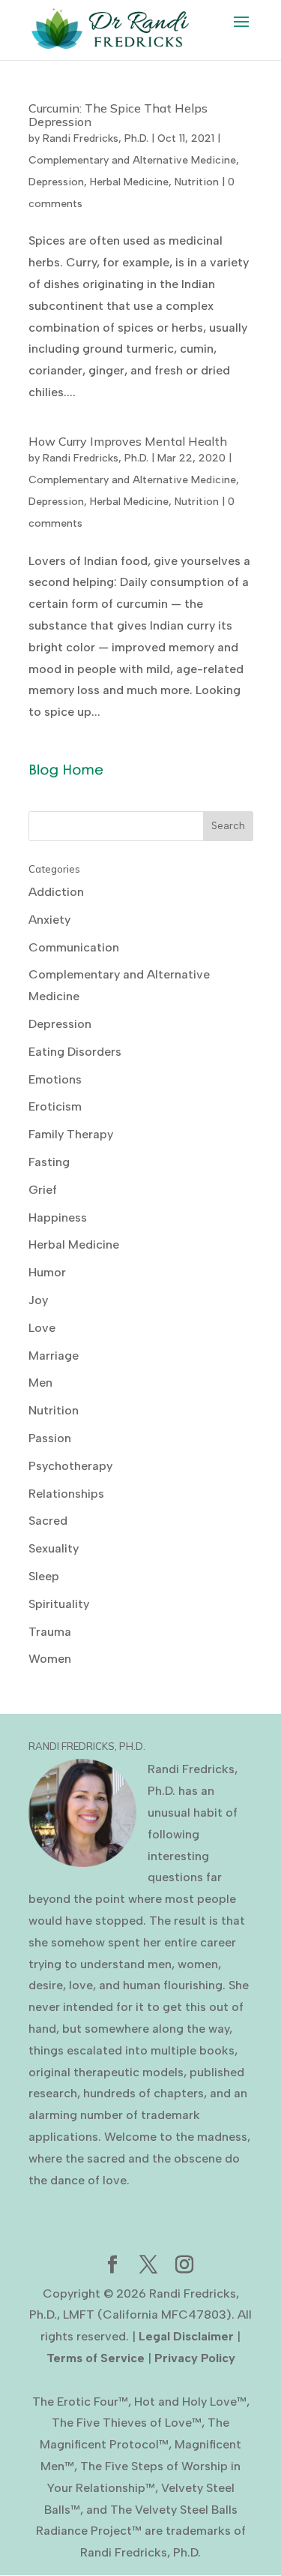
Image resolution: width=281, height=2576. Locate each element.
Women (50, 1659)
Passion (50, 1438)
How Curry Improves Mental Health (128, 441)
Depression (56, 182)
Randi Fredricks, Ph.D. (96, 138)
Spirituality (59, 1604)
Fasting (49, 1162)
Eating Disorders (75, 1052)
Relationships (66, 1494)
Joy (38, 1300)
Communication (74, 947)
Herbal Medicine (129, 182)
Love (42, 1328)
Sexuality (54, 1548)
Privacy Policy (195, 2358)
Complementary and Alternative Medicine (132, 160)
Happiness (58, 1217)
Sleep (44, 1576)
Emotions (55, 1079)
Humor (47, 1272)
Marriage (54, 1356)
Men (40, 1383)
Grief (43, 1190)
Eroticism (55, 1106)
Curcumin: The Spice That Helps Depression (118, 115)
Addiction (56, 892)
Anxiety (49, 920)
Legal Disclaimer (186, 2336)
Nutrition (197, 182)
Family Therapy (71, 1134)
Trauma (50, 1632)
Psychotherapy (70, 1466)
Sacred (48, 1521)
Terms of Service (96, 2358)
